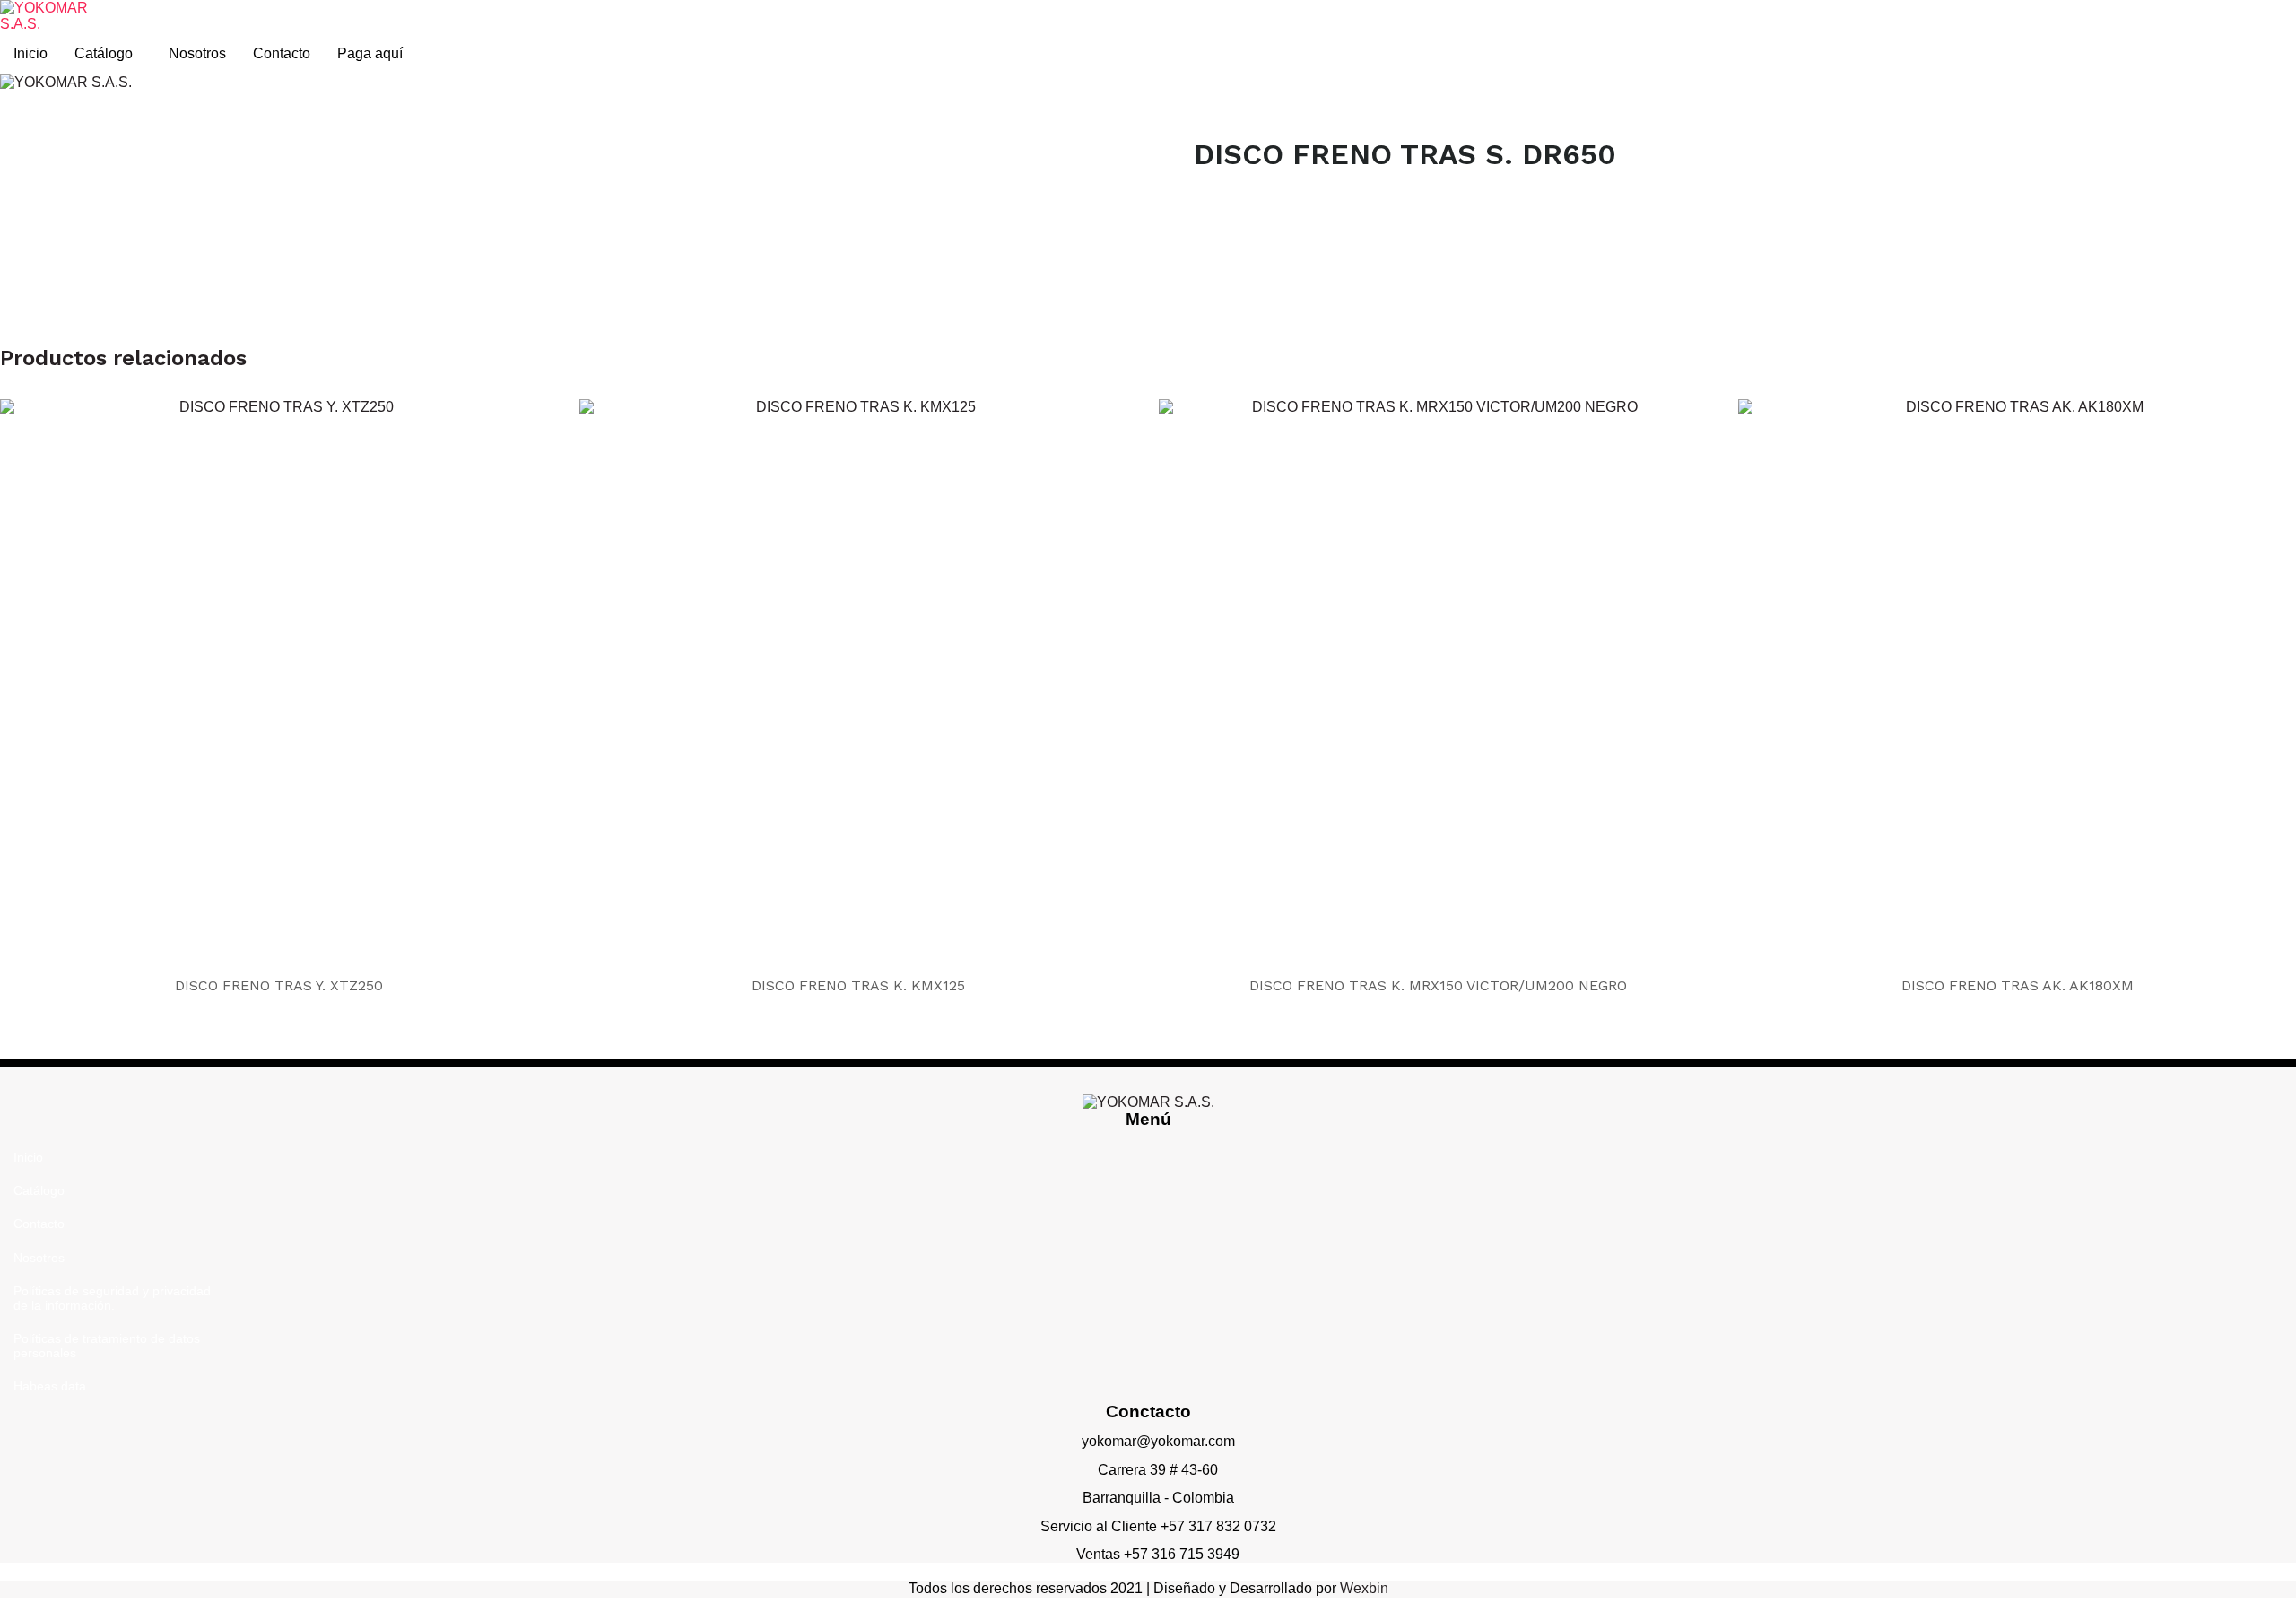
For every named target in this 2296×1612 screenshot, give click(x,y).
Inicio (30, 53)
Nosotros (197, 53)
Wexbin (1364, 1588)
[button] (108, 54)
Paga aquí (370, 53)
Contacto (282, 53)
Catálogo (104, 53)
